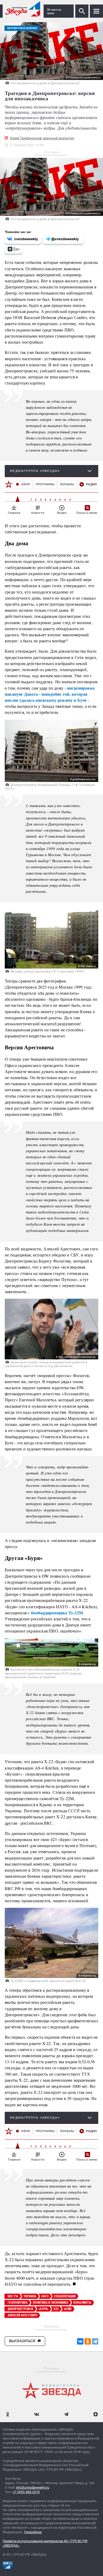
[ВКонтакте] (80, 2341)
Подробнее (33, 2532)
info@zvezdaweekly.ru (32, 2487)
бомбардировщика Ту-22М (57, 1613)
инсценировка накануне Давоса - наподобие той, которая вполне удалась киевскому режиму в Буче (50, 694)
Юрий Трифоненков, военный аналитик (42, 138)
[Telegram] (95, 2341)
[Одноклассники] (88, 2341)
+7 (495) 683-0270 (26, 2492)
